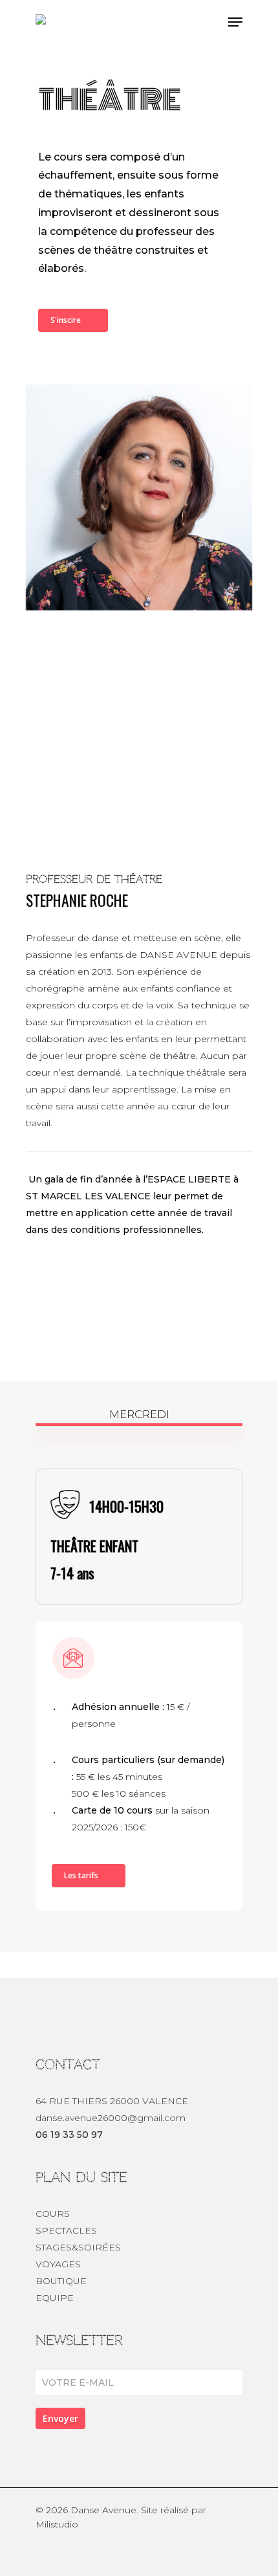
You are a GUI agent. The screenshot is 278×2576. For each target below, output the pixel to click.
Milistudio (57, 2524)
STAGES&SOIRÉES (78, 2247)
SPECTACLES (66, 2230)
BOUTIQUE (61, 2281)
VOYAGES (58, 2264)
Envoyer (60, 2418)
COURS (53, 2214)
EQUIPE (55, 2298)
